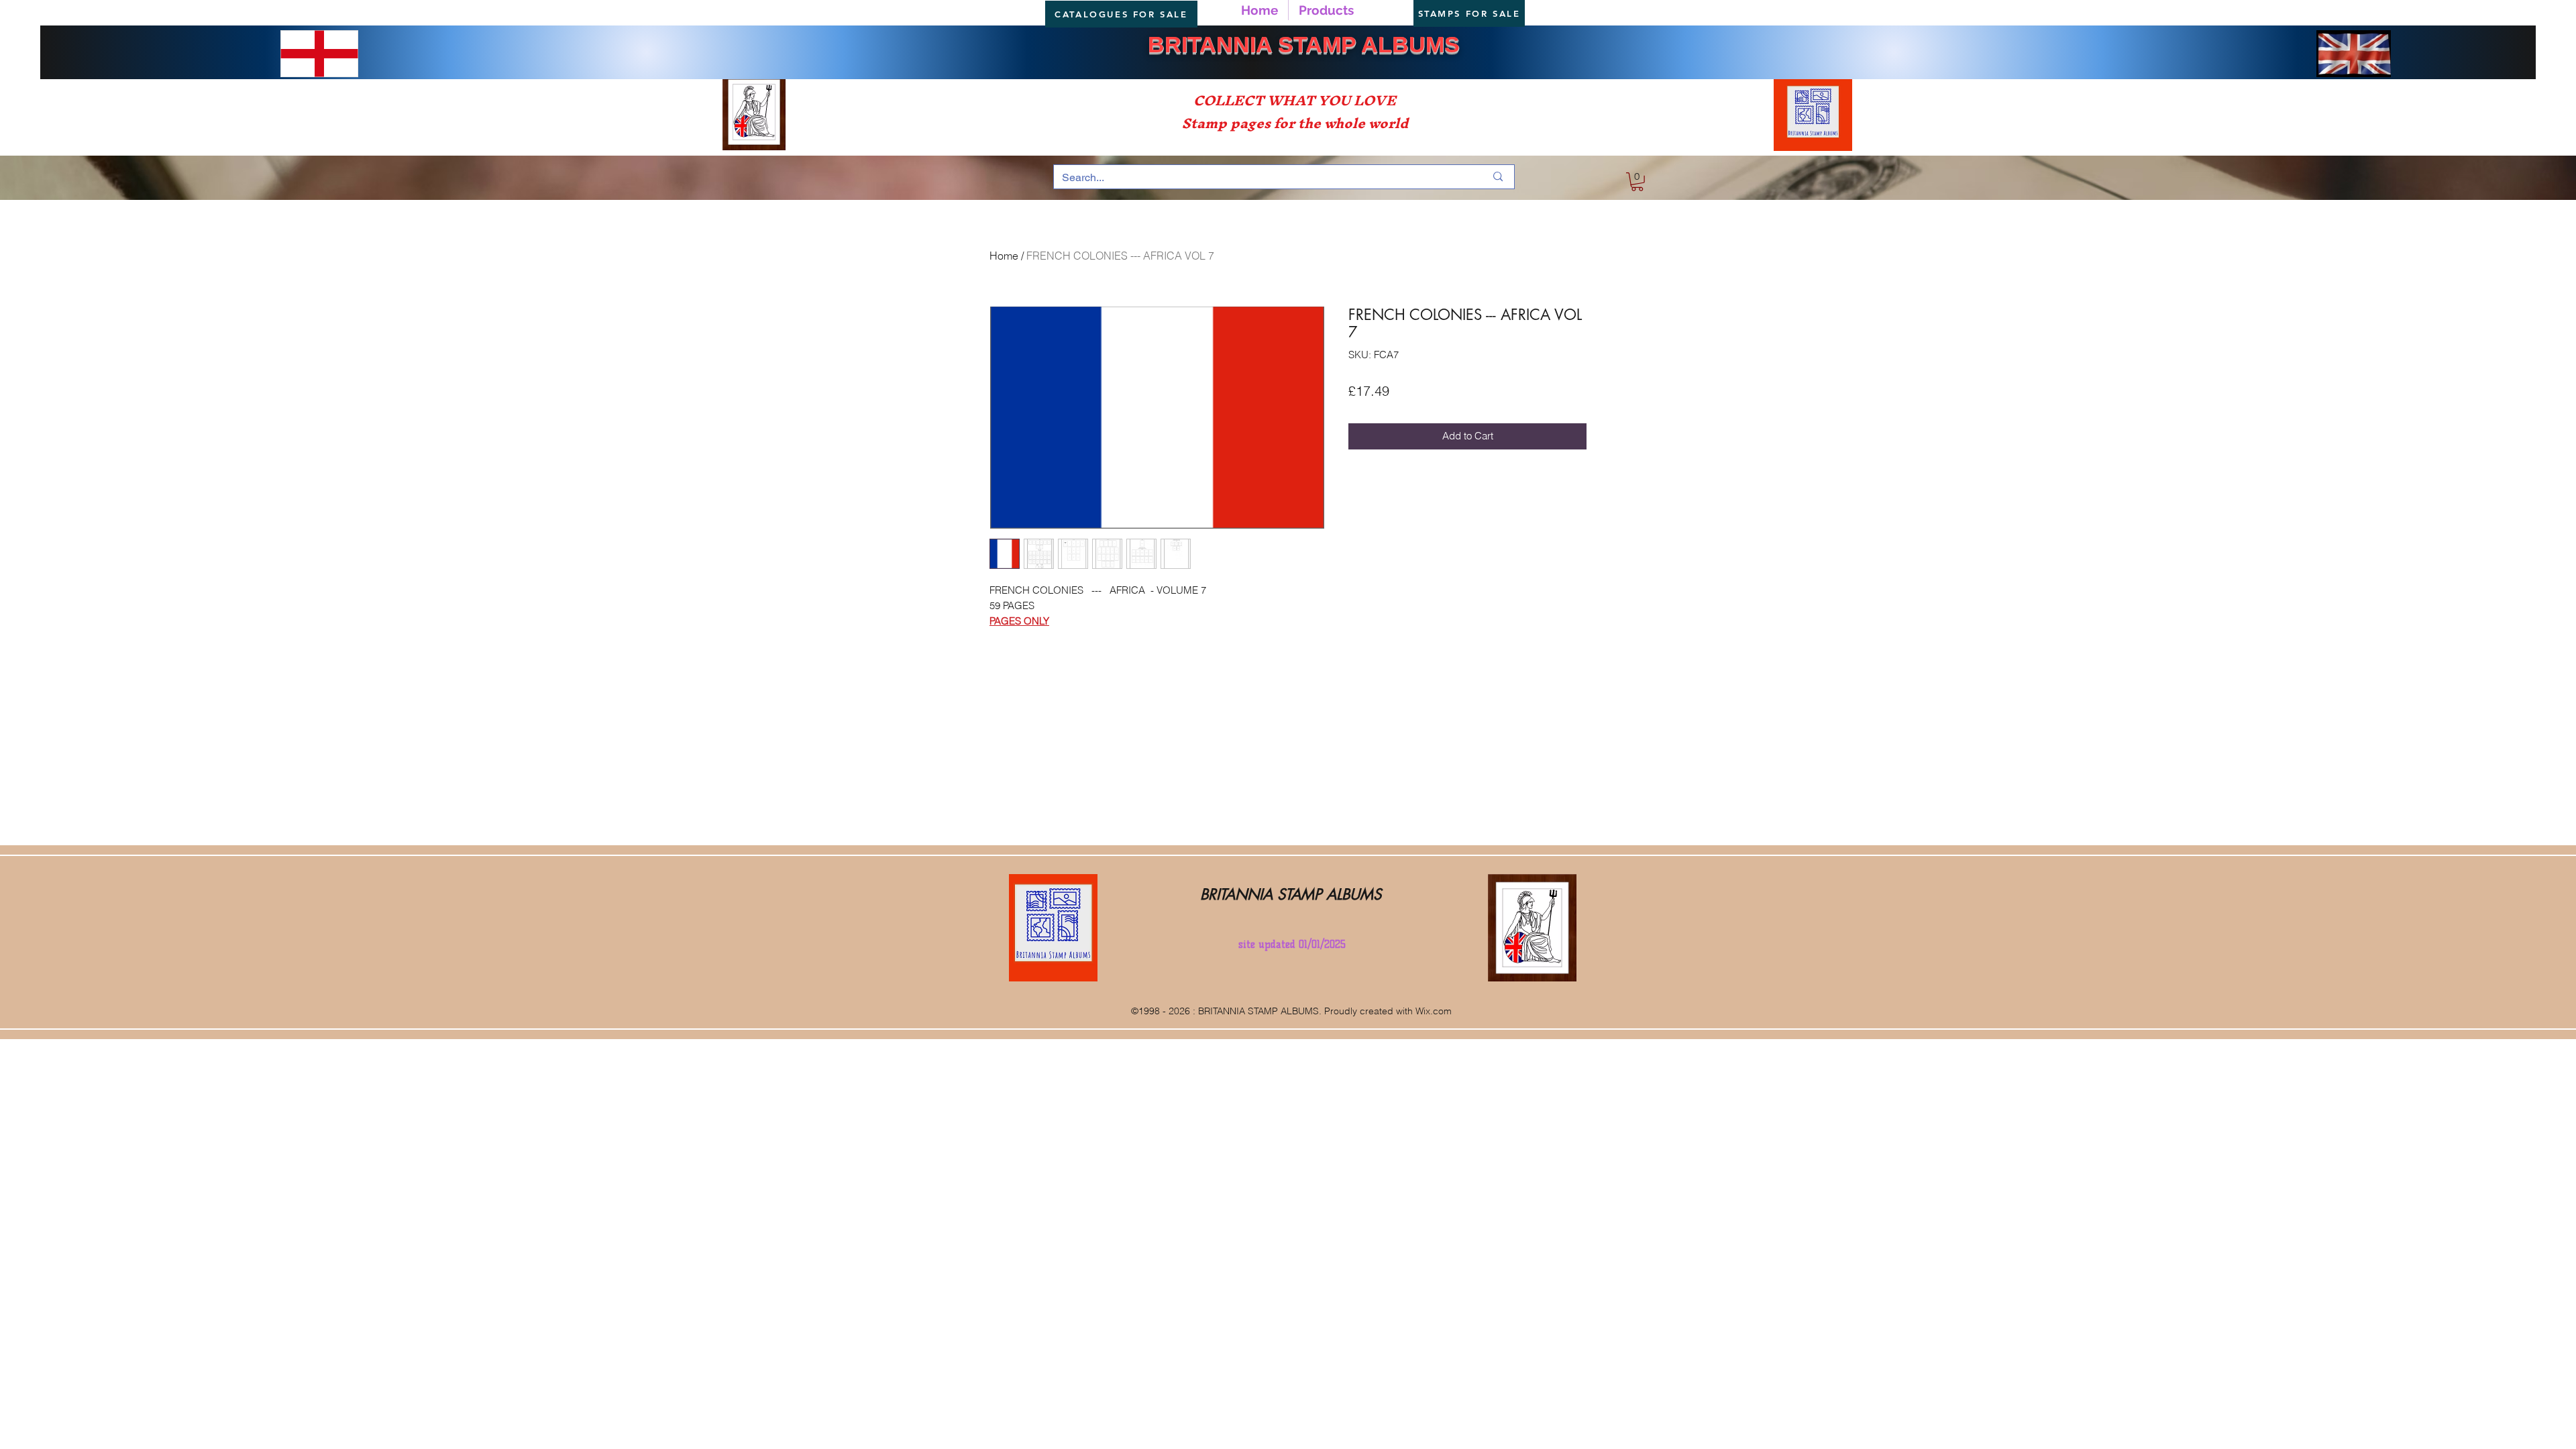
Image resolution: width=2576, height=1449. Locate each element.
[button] (1637, 182)
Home (1004, 256)
